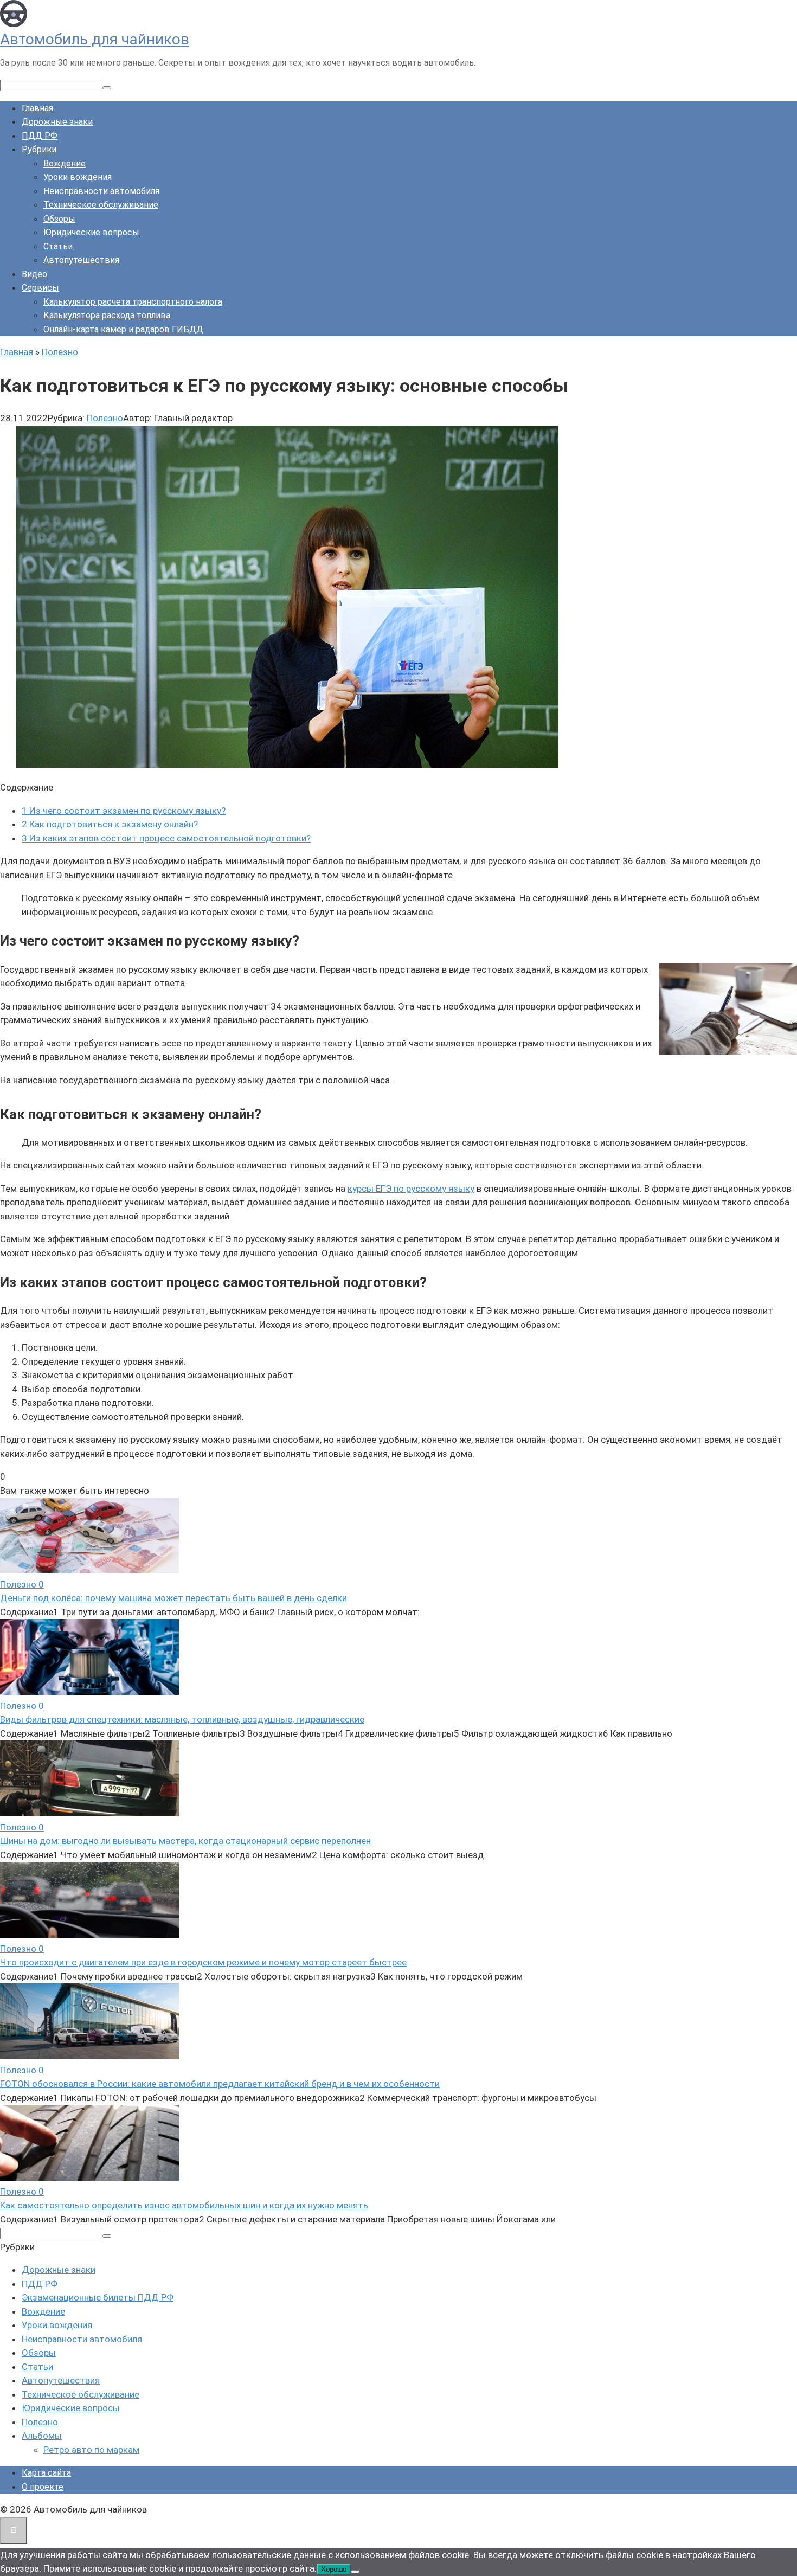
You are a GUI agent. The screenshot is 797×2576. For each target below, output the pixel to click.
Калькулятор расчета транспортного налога (133, 302)
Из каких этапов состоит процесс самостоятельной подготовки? (166, 838)
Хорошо (334, 2569)
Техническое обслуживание (101, 205)
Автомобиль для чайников (95, 39)
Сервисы (40, 288)
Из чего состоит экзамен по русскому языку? (124, 811)
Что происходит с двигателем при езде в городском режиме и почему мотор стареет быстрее (203, 1962)
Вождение (65, 163)
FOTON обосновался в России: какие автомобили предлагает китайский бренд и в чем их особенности (220, 2084)
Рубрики (39, 149)
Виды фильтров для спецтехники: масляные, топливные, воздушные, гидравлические (182, 1719)
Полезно (105, 418)
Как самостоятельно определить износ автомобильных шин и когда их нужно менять (184, 2205)
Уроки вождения (78, 177)
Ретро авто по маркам (91, 2450)
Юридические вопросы (91, 232)
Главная (37, 108)
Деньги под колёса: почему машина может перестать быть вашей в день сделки (173, 1598)
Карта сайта (46, 2473)
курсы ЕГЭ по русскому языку (411, 1189)
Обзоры (59, 219)
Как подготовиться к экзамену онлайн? (110, 824)
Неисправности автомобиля (101, 191)
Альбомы (42, 2436)
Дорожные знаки (57, 122)
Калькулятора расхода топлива (107, 315)
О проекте (43, 2487)
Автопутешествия (81, 260)
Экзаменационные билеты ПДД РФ (98, 2297)
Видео (34, 274)
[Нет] (355, 2572)
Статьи (58, 246)
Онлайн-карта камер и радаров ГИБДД (123, 329)
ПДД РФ (40, 136)
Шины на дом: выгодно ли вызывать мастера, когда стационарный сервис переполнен (185, 1841)
